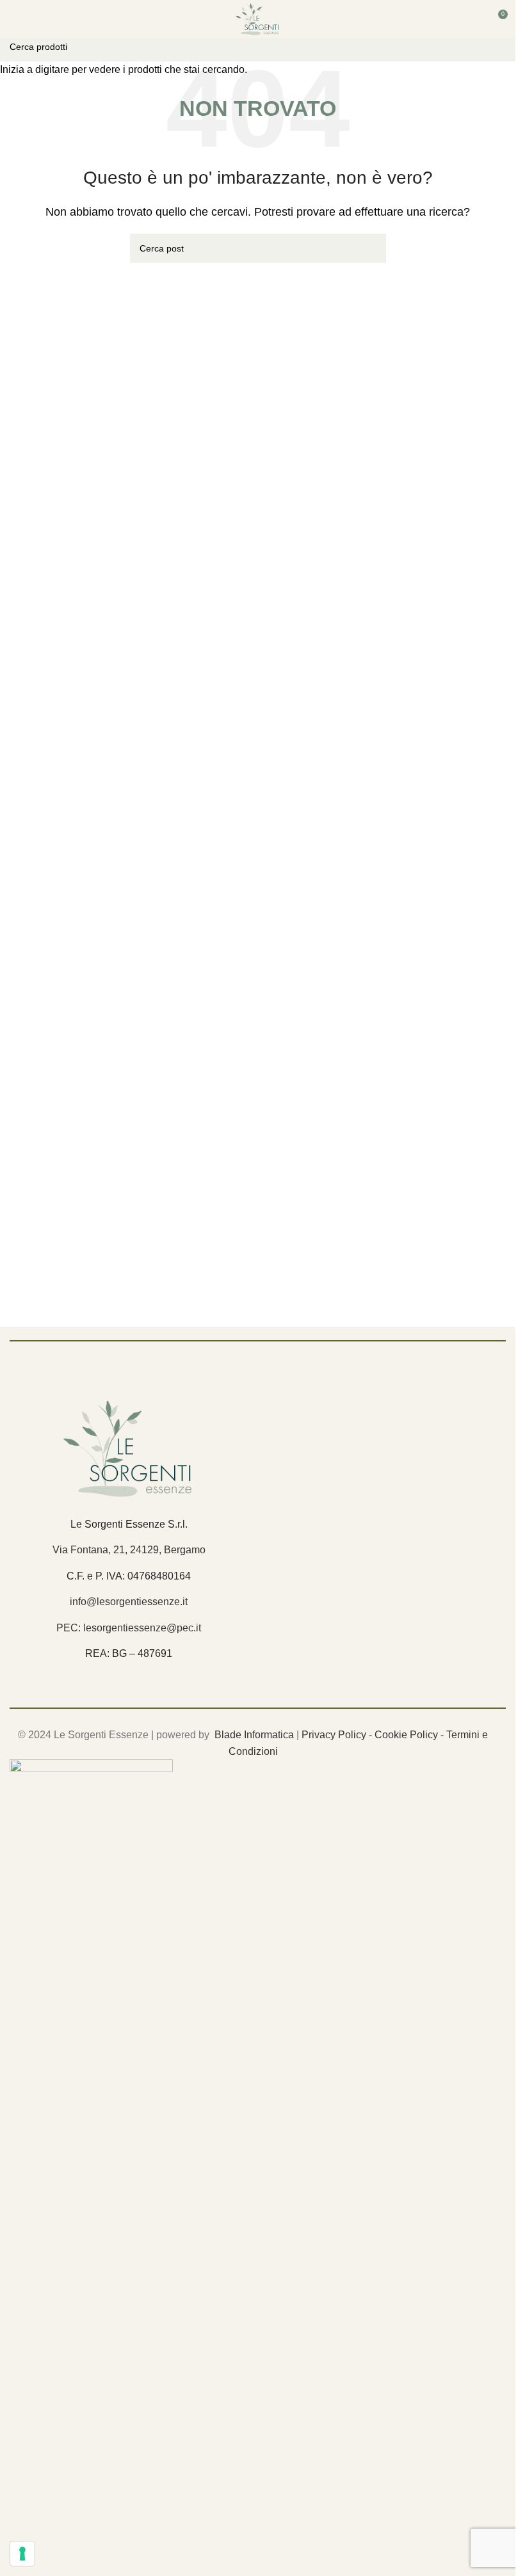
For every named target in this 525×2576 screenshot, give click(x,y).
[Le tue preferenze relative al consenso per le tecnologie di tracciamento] (22, 2554)
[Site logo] (257, 18)
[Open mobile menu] (15, 19)
